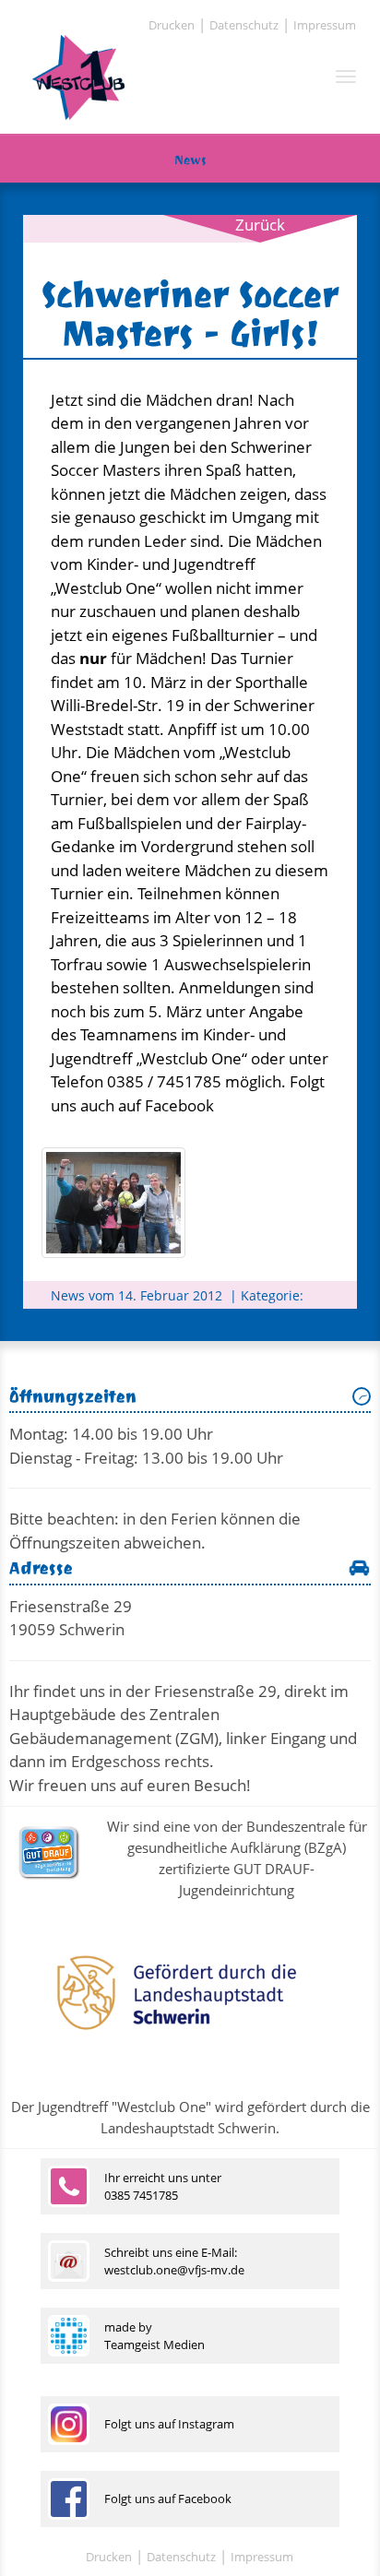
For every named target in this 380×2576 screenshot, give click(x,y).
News (190, 160)
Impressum (325, 25)
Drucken (172, 25)
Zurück (260, 225)
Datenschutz (244, 25)
